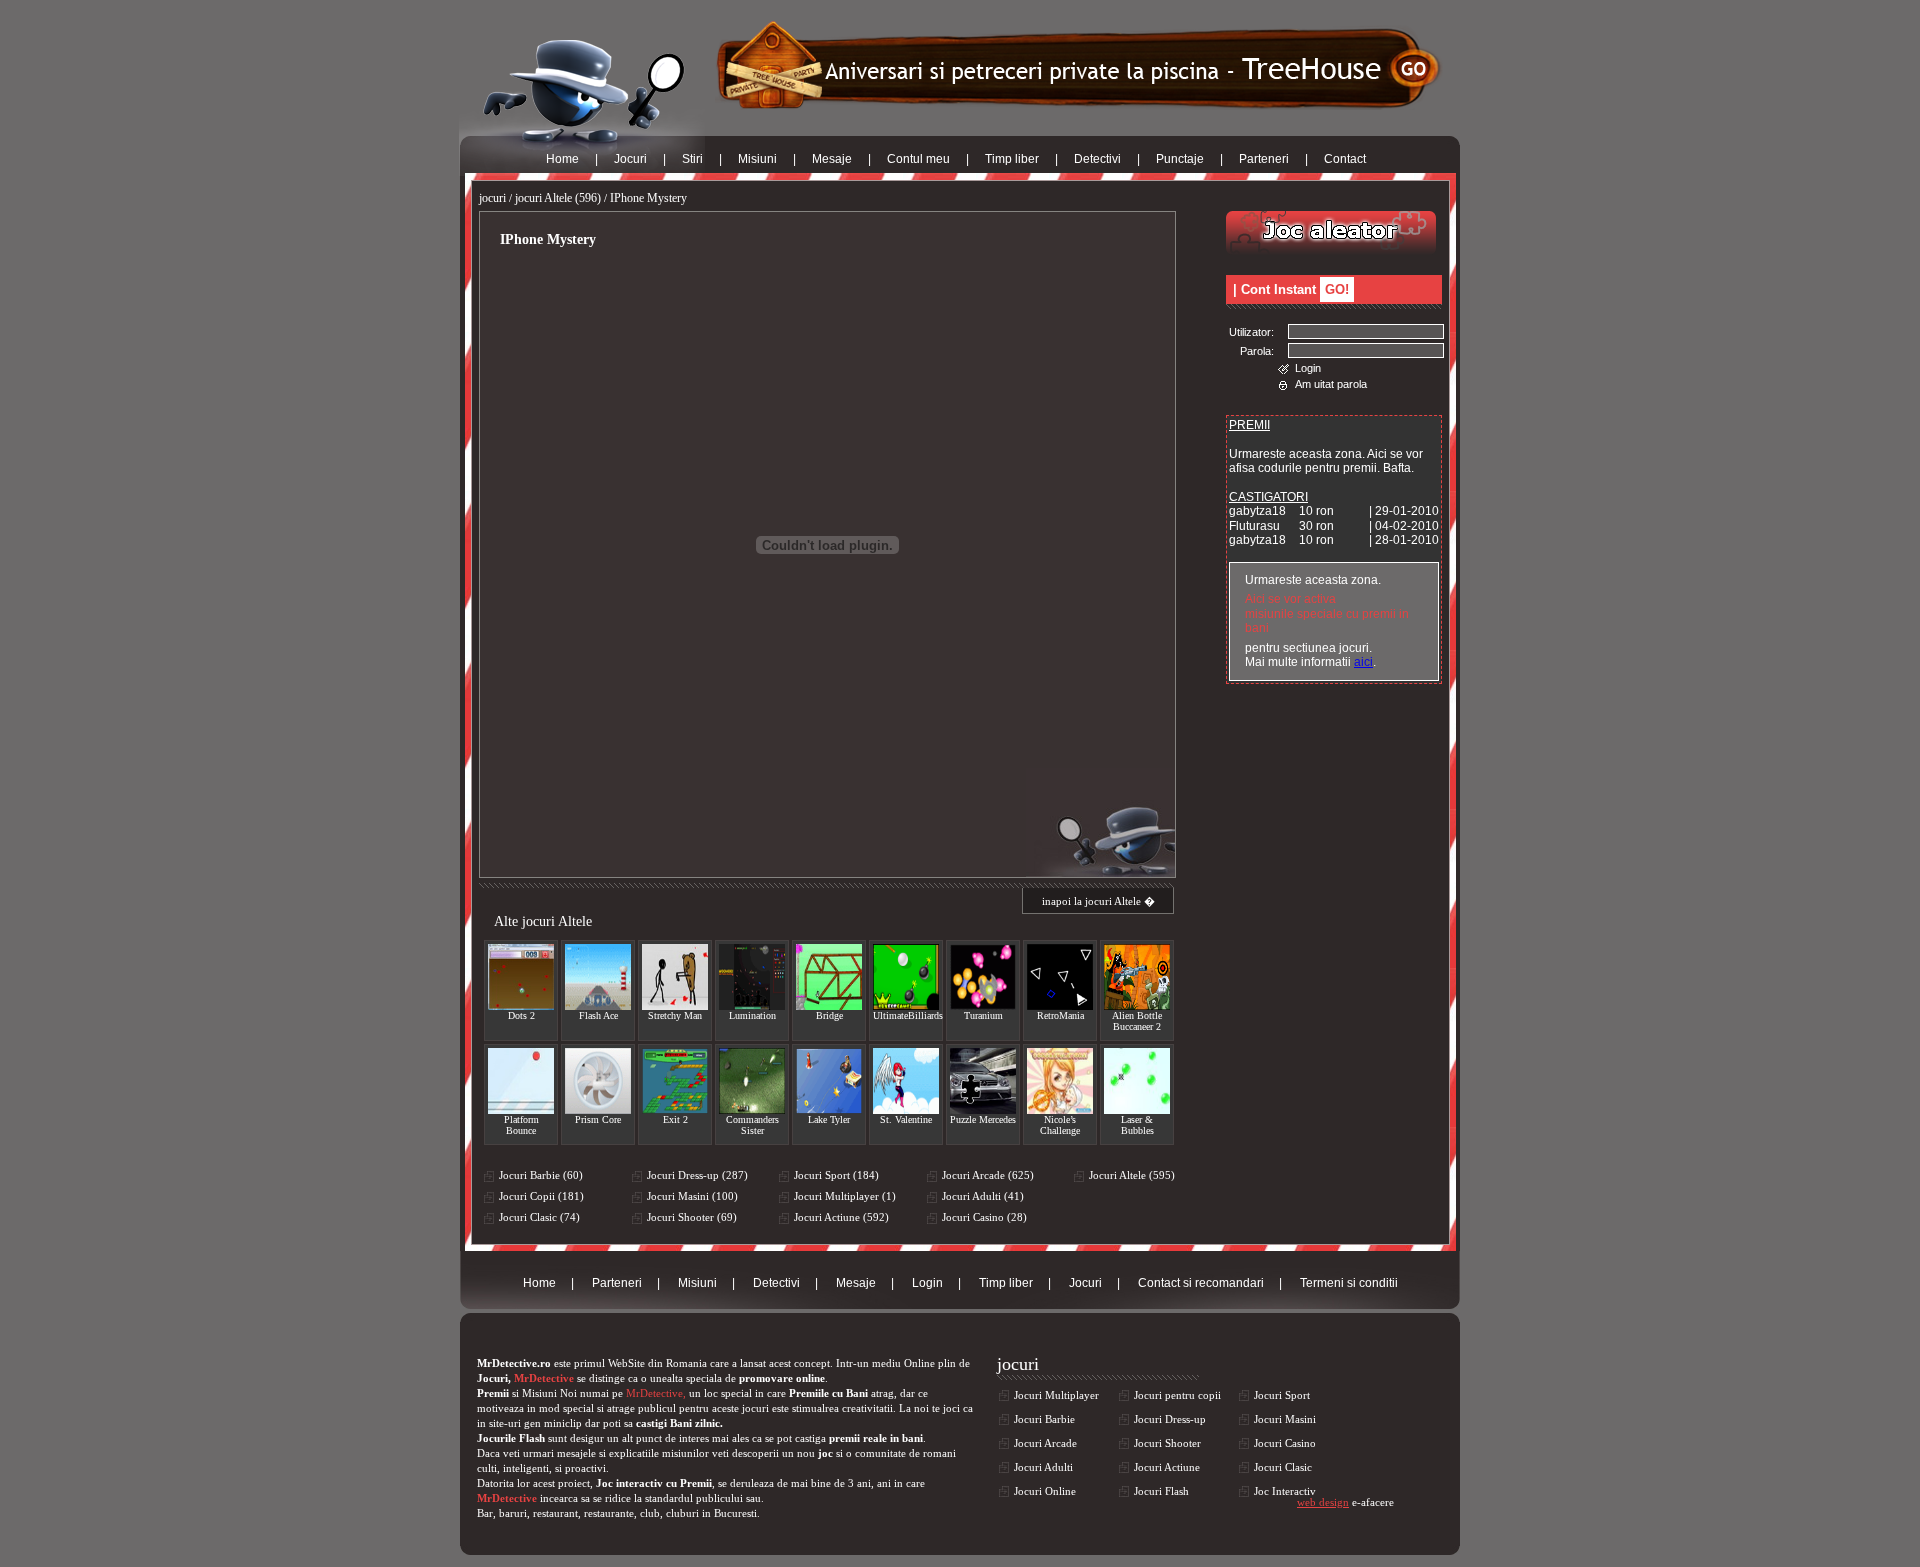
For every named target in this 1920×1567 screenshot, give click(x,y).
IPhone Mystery (648, 198)
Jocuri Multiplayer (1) (845, 1196)
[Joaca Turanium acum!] (983, 977)
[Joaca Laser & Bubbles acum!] (1137, 1081)
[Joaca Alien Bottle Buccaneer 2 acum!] (1137, 977)
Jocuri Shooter (1167, 1443)
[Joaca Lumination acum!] (752, 977)
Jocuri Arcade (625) (988, 1175)
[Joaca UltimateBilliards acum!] (906, 977)
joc (825, 1453)
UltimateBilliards (906, 1015)
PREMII (1249, 425)
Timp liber (1012, 159)
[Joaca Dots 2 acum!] (521, 977)
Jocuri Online (1045, 1491)
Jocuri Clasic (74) (539, 1217)
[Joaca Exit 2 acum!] (675, 1081)
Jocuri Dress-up (1170, 1419)
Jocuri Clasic (1283, 1467)
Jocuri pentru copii (1177, 1395)
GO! (1337, 289)
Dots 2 (521, 1015)
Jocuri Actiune (1167, 1467)
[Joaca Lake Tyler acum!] (829, 1081)
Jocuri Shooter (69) (692, 1217)
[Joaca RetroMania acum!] (1060, 977)
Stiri (692, 159)
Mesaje (832, 159)
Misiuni (757, 159)
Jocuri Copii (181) (541, 1196)
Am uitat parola (1331, 384)
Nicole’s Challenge (1060, 1125)
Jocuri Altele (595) (1132, 1175)
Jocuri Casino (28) (984, 1217)
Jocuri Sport (1282, 1395)
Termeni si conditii (1349, 1283)
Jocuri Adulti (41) (983, 1196)
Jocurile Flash (511, 1438)
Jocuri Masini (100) (692, 1196)
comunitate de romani (905, 1453)
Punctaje (1180, 159)
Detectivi (1097, 159)
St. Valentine (906, 1119)
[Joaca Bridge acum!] (829, 977)
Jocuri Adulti (1043, 1467)
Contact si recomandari (1201, 1283)
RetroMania (1060, 1015)
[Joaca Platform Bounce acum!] (521, 1081)
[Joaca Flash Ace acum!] (598, 977)
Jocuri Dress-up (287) (697, 1175)
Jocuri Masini (1285, 1419)
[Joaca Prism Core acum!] (598, 1081)
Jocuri (630, 159)
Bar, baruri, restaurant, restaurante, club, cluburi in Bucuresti (617, 1513)
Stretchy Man (675, 1015)
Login (1308, 368)
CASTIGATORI (1268, 497)
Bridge (829, 1015)
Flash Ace (598, 1015)
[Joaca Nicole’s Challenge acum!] (1060, 1081)
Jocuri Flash (1161, 1491)
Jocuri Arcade (1045, 1443)
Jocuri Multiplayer (1056, 1395)
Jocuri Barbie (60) (541, 1175)
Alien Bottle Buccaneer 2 (1137, 1021)
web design (1323, 1502)
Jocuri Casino (1285, 1443)
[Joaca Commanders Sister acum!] (752, 1081)
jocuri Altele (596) (558, 198)
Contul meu (918, 159)
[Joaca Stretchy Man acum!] (675, 977)
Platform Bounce (521, 1125)
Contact (1345, 159)
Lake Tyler (829, 1119)
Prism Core (598, 1119)
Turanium (983, 1015)
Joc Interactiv (1285, 1491)
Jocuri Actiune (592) (841, 1217)
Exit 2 (675, 1119)
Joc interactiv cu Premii (654, 1483)
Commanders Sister (752, 1125)
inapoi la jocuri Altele (1091, 901)
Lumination (752, 1015)
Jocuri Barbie (1044, 1419)
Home (562, 159)
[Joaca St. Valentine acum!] (906, 1081)
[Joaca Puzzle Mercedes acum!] (983, 1081)
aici (1363, 662)
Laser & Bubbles (1137, 1125)
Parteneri (1264, 159)
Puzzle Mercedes (983, 1119)
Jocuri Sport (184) (836, 1175)
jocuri (492, 198)
